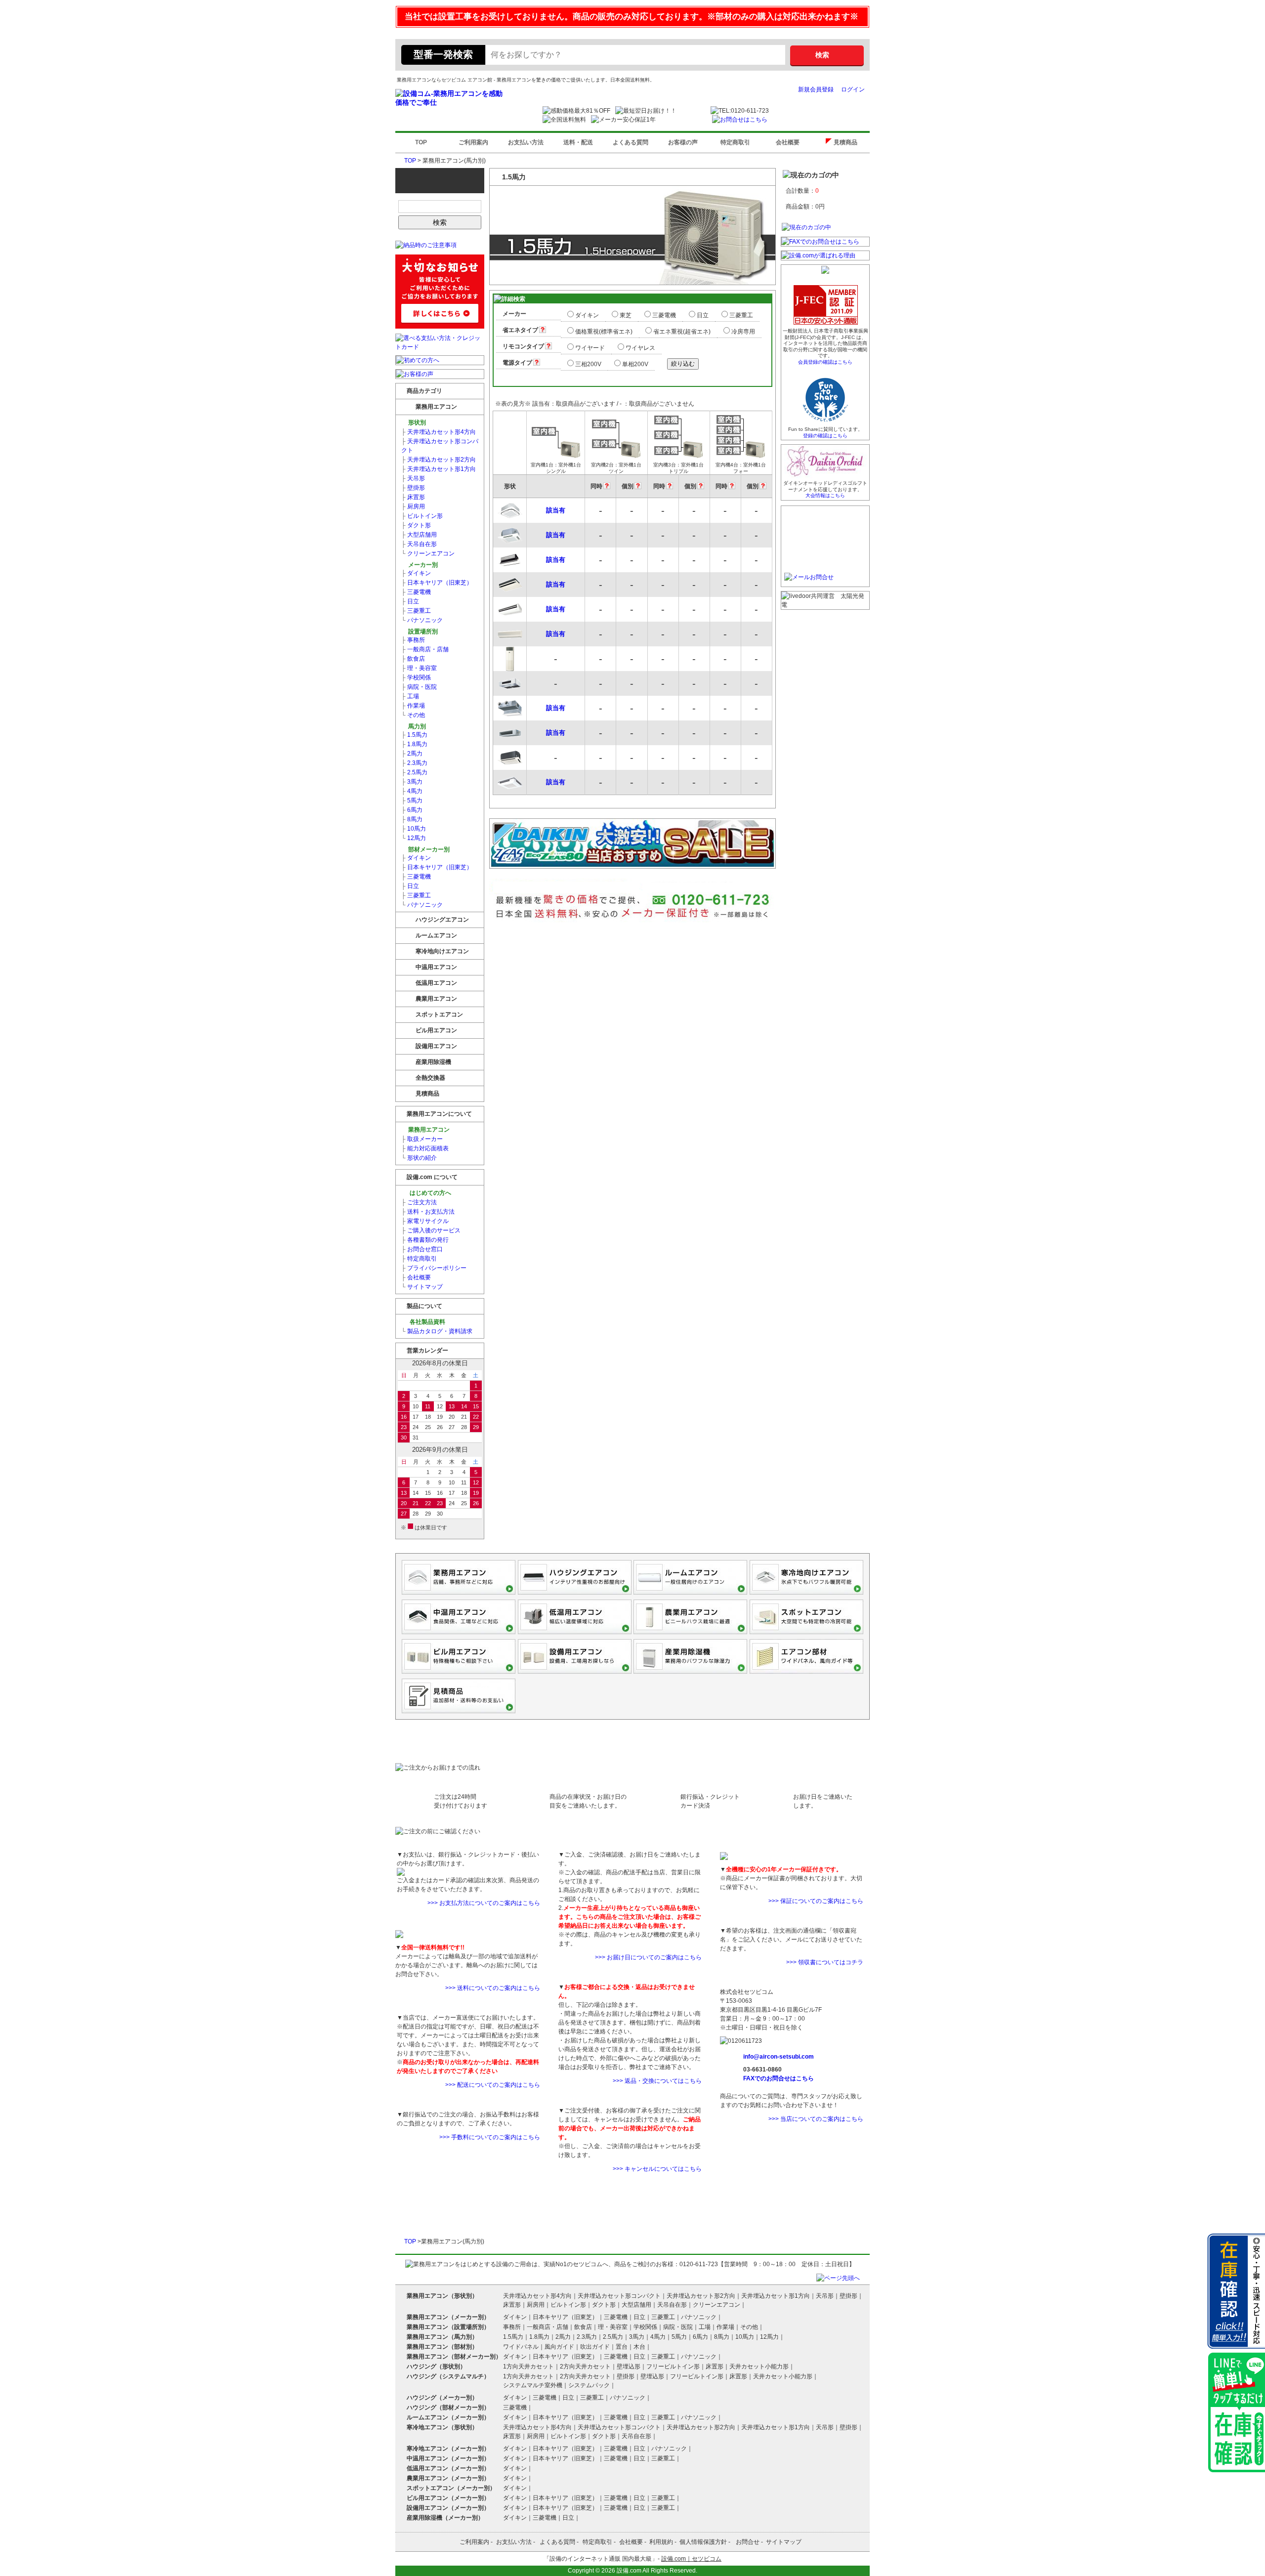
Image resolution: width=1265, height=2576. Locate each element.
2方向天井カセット (585, 2366)
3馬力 (412, 782)
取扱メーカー (422, 1139)
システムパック (589, 2385)
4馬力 (412, 791)
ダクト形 (416, 525)
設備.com (629, 2571)
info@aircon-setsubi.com (779, 2057)
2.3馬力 (414, 763)
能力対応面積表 (425, 1148)
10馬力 (414, 829)
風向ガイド (559, 2347)
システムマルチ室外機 (533, 2385)
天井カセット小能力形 (759, 2366)
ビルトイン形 (422, 516)
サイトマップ (422, 1287)
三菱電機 (416, 592)
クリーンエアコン (428, 553)
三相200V (588, 364)
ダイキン (416, 573)
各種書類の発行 (425, 1240)
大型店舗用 (419, 535)
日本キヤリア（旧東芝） (437, 583)
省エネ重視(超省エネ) (682, 332)
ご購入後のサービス (431, 1230)
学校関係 (416, 677)
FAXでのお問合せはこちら (779, 2078)
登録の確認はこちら (825, 436)
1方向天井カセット (528, 2366)
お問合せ (748, 2542)
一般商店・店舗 (425, 649)
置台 (622, 2347)
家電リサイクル (425, 1221)
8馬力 (412, 819)
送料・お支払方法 (428, 1212)
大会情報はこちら (825, 495)
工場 (410, 696)
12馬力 (414, 838)
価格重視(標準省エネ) (604, 332)
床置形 (413, 497)
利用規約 (661, 2542)
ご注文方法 (419, 1202)
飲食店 (413, 659)
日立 (410, 601)
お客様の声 (683, 142)
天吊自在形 (419, 544)
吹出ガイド (595, 2347)
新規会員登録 (816, 89)
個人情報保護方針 (703, 2542)
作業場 (413, 706)
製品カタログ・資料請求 (437, 1331)
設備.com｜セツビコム (691, 2559)
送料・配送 (578, 142)
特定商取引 (735, 142)
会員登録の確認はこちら (825, 362)
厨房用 (413, 507)
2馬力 (412, 754)
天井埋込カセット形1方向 (439, 469)
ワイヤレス (640, 348)
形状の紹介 (419, 1158)
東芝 (626, 315)
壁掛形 (413, 488)
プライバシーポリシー (434, 1268)
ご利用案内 (473, 142)
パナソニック (422, 620)
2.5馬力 (414, 772)
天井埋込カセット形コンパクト (440, 446)
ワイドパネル (521, 2347)
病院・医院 (419, 687)
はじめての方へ (430, 1193)
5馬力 (412, 801)
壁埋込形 (629, 2366)
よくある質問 (631, 142)
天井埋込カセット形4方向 (439, 432)
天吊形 (413, 478)
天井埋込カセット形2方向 (439, 460)
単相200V (635, 364)
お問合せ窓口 (422, 1249)
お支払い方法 (526, 142)
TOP (421, 142)
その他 (413, 715)
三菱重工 (416, 611)
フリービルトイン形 (673, 2366)
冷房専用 (743, 332)
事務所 (413, 640)
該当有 (556, 510)
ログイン (853, 89)
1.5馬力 (414, 735)
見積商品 (848, 142)
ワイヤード (590, 348)
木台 (639, 2347)
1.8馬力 (414, 744)
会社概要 (788, 142)
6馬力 (412, 810)
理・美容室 (419, 668)
